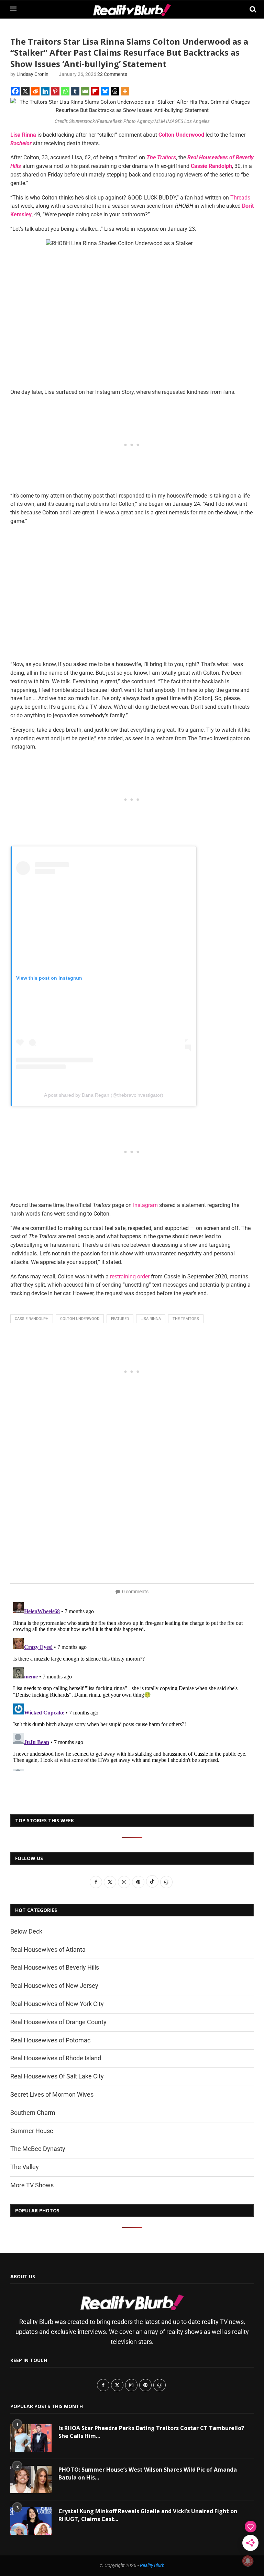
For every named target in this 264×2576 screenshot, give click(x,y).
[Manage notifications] (248, 2561)
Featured (120, 1319)
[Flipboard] (95, 91)
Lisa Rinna (151, 1319)
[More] (125, 91)
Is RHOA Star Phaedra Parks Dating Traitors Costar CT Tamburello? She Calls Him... (151, 2432)
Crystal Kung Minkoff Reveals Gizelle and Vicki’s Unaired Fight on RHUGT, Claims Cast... (148, 2515)
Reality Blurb (152, 2565)
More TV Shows (32, 2185)
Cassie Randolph (32, 1319)
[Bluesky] (105, 91)
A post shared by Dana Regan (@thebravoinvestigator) (104, 1095)
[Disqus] (132, 1685)
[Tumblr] (75, 91)
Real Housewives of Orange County (58, 2022)
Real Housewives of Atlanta (48, 1950)
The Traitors (186, 1319)
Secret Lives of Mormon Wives (52, 2094)
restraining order (130, 1276)
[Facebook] (15, 91)
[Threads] (115, 91)
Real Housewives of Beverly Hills (55, 1967)
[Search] (250, 9)
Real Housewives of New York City (57, 2004)
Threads (240, 198)
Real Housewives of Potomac (50, 2040)
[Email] (85, 91)
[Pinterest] (55, 91)
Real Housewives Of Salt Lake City (57, 2076)
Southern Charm (33, 2113)
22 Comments (112, 74)
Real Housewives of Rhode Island (56, 2058)
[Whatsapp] (65, 91)
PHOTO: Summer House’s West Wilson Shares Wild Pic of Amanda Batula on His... (148, 2473)
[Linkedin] (45, 91)
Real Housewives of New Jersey (54, 1986)
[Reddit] (35, 91)
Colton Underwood (80, 1319)
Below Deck (26, 1931)
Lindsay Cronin (32, 74)
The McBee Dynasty (38, 2149)
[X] (25, 91)
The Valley (25, 2167)
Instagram (145, 1205)
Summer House (32, 2131)
